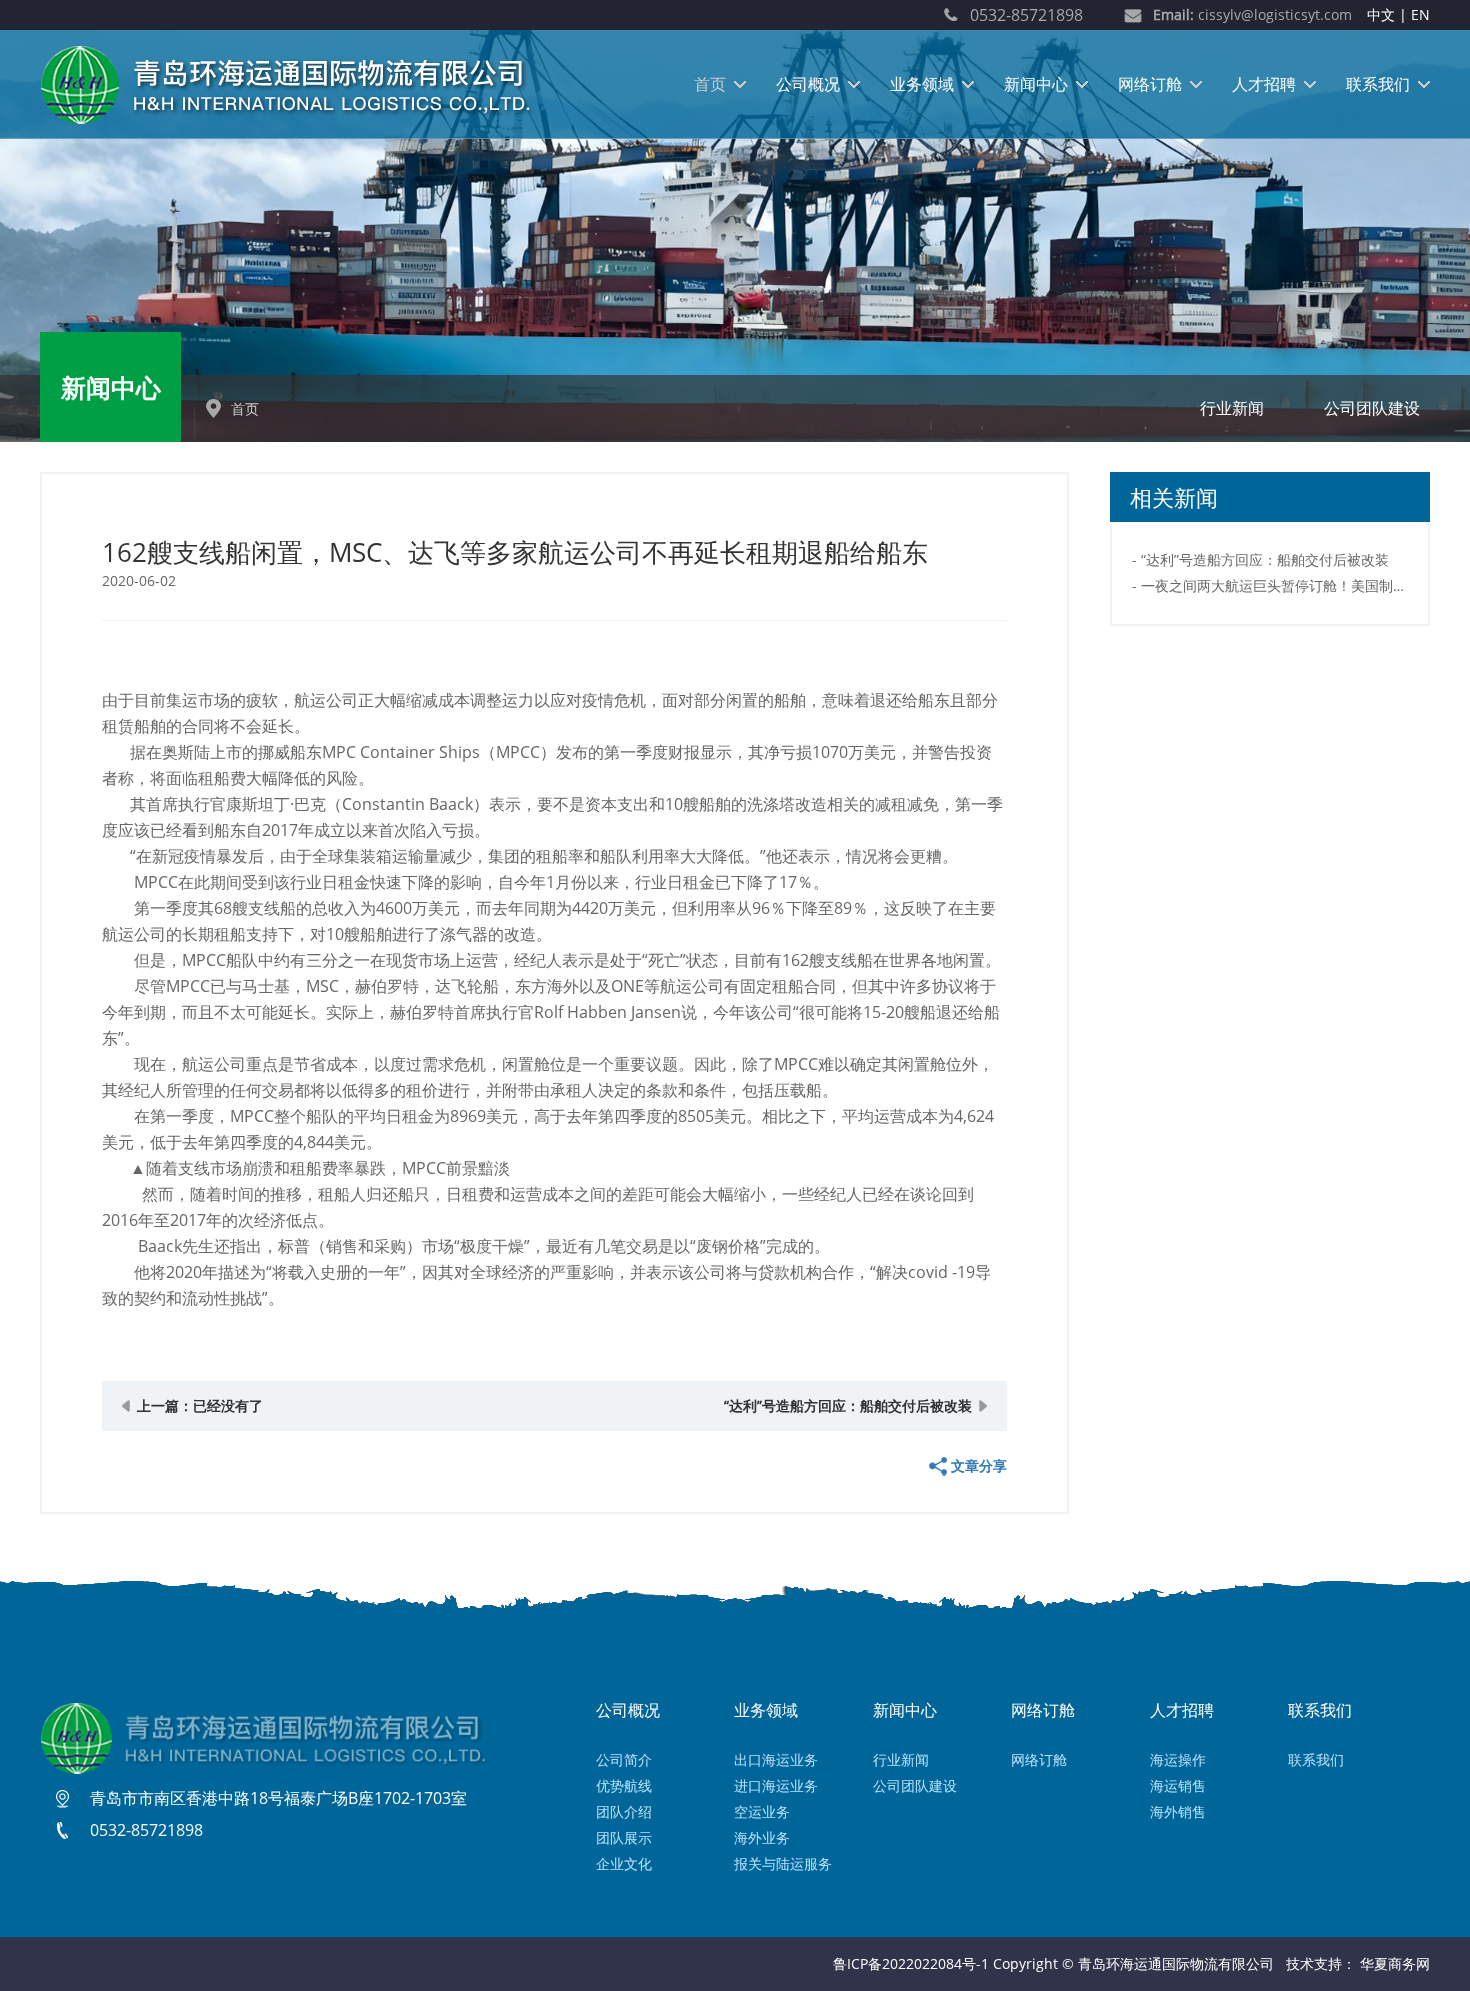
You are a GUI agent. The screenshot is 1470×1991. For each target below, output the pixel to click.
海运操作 (1178, 1759)
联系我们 (1378, 84)
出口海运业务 (776, 1759)
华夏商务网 (1395, 1963)
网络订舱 (1150, 84)
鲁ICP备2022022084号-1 (911, 1963)
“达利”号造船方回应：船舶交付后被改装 (848, 1405)
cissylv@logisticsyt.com (1252, 14)
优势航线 (624, 1785)
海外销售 (1178, 1811)
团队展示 (624, 1837)
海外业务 (762, 1837)
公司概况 (808, 84)
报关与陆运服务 (783, 1863)
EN (1420, 14)
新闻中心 (1036, 84)
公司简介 (624, 1759)
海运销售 (1178, 1785)
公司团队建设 (1372, 408)
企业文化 (624, 1863)
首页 (710, 84)
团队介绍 (624, 1811)
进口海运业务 (776, 1785)
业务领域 (922, 84)
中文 (1381, 14)
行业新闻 (1232, 408)
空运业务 (762, 1811)
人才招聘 (1264, 84)
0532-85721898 (1026, 15)
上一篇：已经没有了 (200, 1405)
